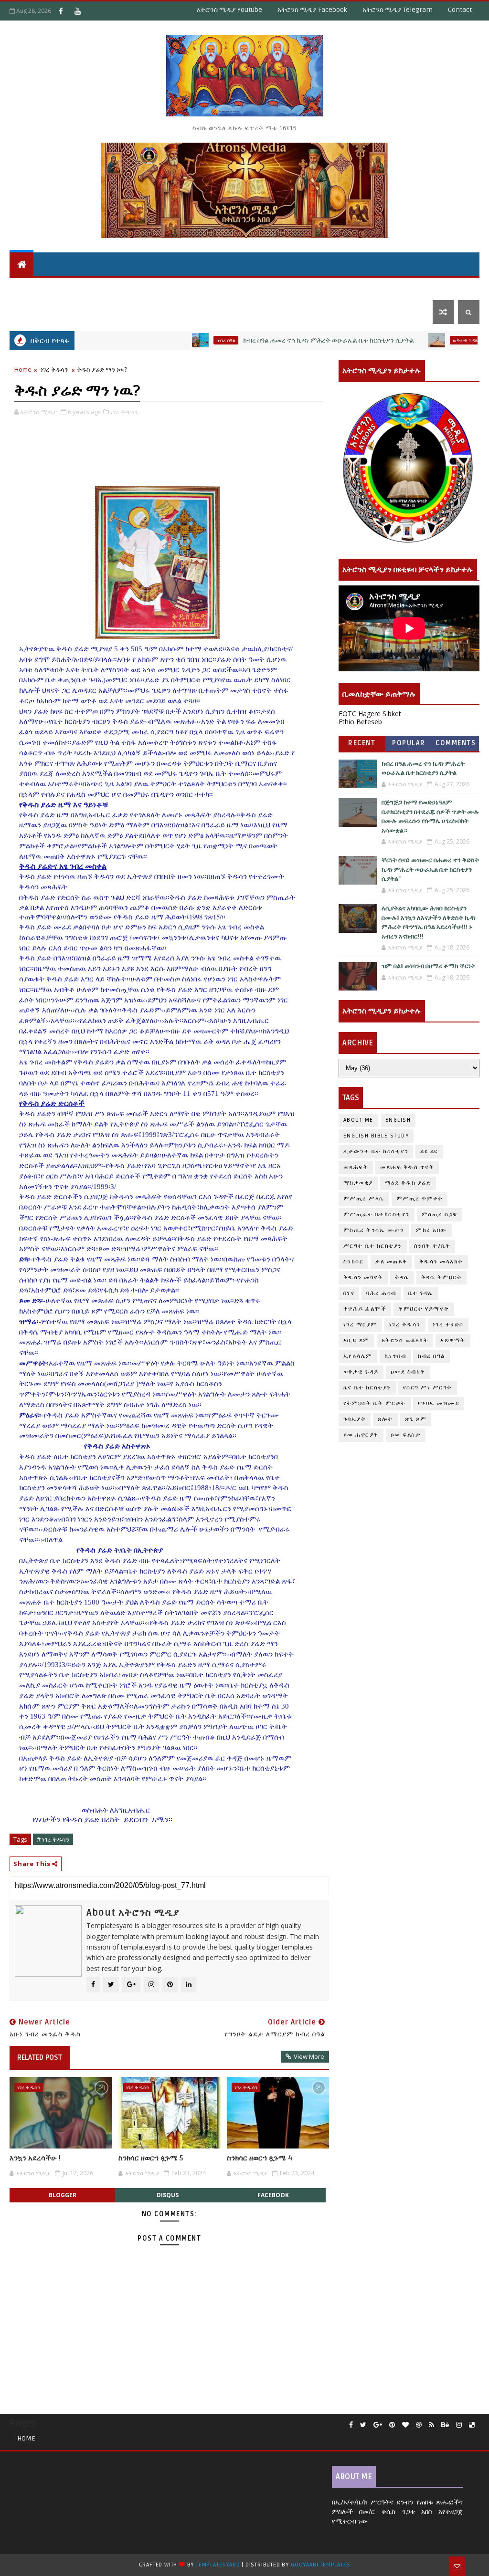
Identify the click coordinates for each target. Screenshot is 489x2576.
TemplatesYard (218, 2565)
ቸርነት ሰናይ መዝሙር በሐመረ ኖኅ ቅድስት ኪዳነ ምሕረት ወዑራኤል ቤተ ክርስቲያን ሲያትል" (430, 870)
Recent (362, 743)
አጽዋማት (159, 288)
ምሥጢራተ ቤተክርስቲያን (377, 1215)
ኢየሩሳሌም (358, 1356)
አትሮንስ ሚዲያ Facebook (312, 10)
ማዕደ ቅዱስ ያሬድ (408, 1183)
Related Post (40, 2057)
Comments (456, 743)
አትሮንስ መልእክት (405, 1340)
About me (358, 1120)
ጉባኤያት (355, 1419)
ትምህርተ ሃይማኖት (99, 288)
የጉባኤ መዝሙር (439, 1403)
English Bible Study (376, 1136)
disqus (168, 2195)
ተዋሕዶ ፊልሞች (365, 1309)
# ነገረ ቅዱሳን (53, 1839)
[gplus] (378, 2425)
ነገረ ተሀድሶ (433, 288)
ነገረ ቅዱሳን (54, 369)
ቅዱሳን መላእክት (441, 1262)
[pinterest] (392, 2425)
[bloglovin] (405, 2425)
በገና (349, 1293)
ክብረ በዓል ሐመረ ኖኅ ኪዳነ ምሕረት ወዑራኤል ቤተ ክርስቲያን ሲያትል (275, 340)
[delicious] (472, 2425)
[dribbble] (419, 2425)
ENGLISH (398, 1120)
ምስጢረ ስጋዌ (440, 1215)
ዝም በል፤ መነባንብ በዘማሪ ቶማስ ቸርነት (428, 966)
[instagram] (459, 2425)
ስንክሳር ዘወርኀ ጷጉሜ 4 (260, 2158)
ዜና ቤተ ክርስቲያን (347, 288)
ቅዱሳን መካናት (363, 1278)
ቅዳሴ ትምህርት (213, 288)
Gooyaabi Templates (320, 2565)
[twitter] (363, 2425)
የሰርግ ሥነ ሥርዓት (428, 1388)
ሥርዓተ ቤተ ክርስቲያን (373, 1246)
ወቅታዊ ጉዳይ (291, 288)
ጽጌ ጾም (416, 1419)
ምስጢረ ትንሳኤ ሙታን (374, 1230)
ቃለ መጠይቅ (391, 1262)
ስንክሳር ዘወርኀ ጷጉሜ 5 (151, 2158)
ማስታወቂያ (358, 1183)
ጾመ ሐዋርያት (361, 1435)
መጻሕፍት (356, 1167)
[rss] (431, 2425)
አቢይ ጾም (356, 1340)
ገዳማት (395, 288)
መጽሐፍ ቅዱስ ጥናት (407, 1167)
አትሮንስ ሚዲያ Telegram (398, 10)
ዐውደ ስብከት (408, 1372)
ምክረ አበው (431, 1230)
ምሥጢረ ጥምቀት (420, 1199)
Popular (409, 743)
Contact (460, 10)
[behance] (445, 2425)
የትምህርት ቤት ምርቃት (375, 1403)
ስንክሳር (354, 1262)
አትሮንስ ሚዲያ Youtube (229, 10)
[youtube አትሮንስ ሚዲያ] (77, 11)
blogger (63, 2195)
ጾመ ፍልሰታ (406, 1435)
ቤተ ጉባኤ (421, 1293)
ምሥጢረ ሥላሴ (364, 1199)
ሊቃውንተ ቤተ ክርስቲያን (376, 1152)
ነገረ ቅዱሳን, (125, 412)
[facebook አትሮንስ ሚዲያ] (61, 11)
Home (23, 369)
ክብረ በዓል (172, 340)
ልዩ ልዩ (429, 1152)
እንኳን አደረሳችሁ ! (35, 2158)
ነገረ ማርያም (360, 1325)
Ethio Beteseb (360, 722)
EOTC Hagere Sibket (370, 714)
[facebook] (351, 2425)
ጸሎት (385, 1419)
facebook (273, 2195)
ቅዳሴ (253, 288)
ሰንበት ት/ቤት (35, 288)
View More (309, 2056)
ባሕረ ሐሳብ (381, 1293)
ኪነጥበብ (395, 1356)
